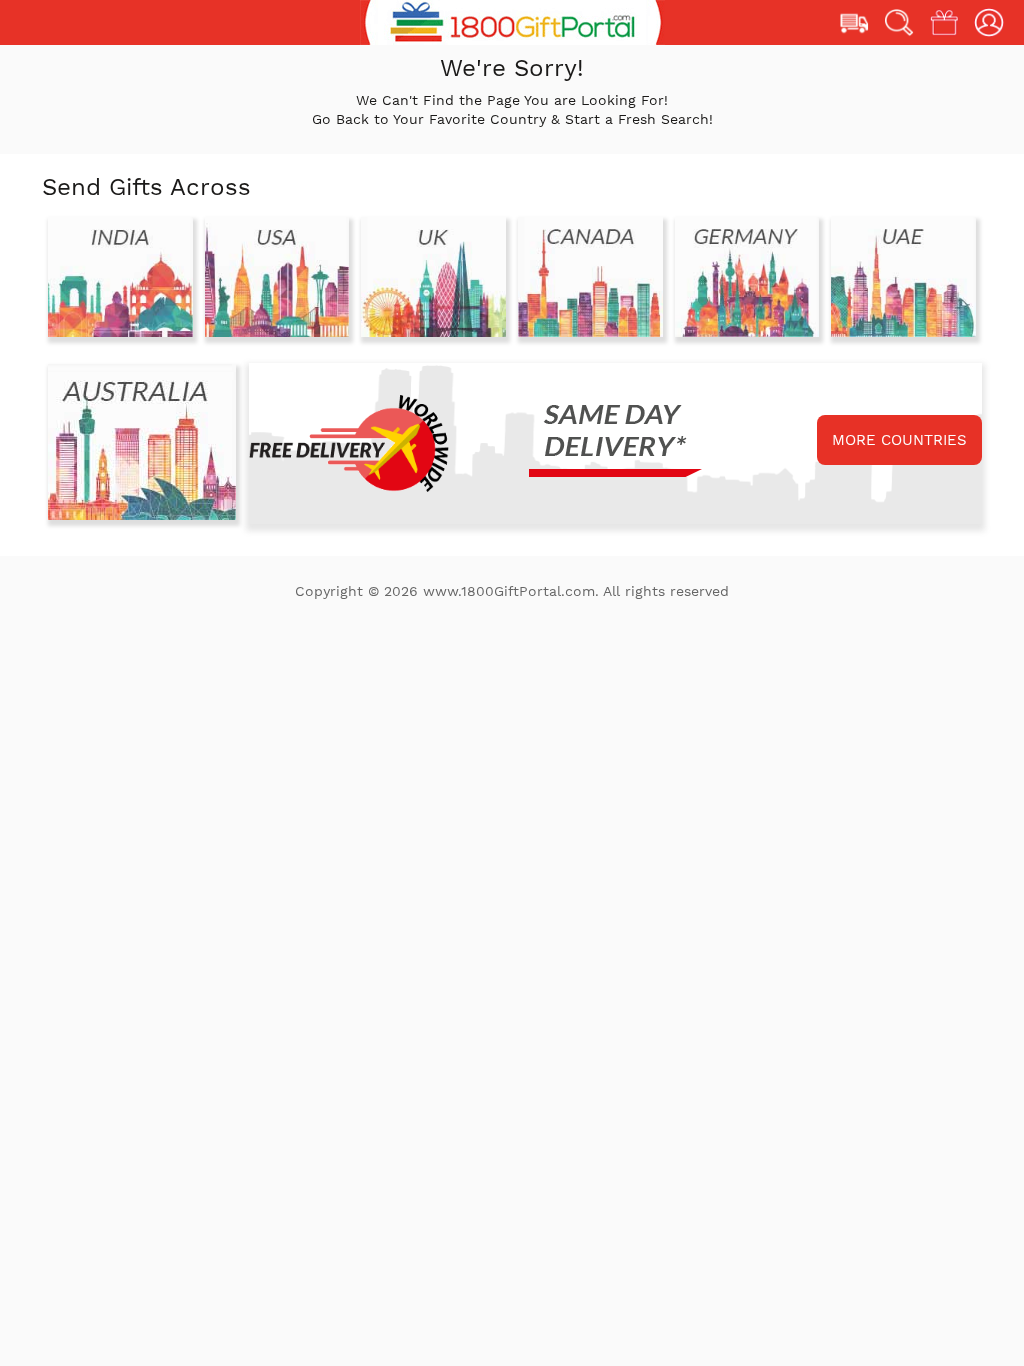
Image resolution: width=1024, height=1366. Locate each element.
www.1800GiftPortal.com (509, 591)
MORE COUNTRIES (899, 440)
